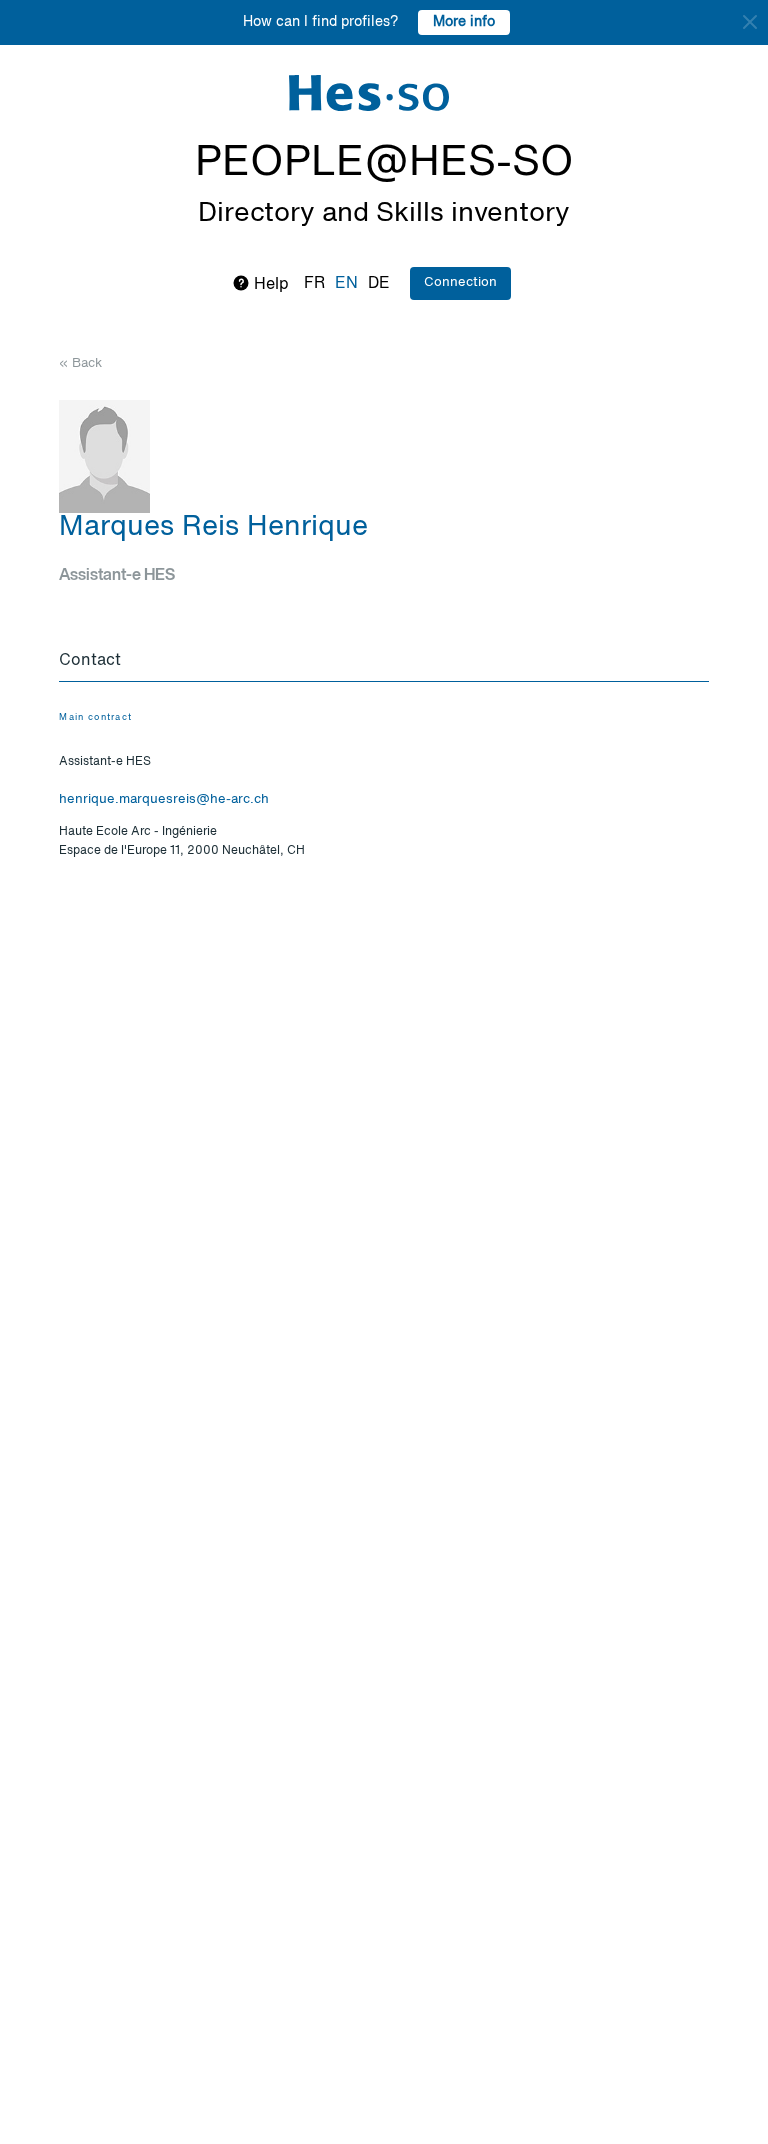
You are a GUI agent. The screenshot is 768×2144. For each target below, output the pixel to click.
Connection (460, 282)
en (346, 284)
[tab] (383, 662)
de (379, 284)
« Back (80, 363)
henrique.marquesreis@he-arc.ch (164, 799)
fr (314, 284)
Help (269, 285)
